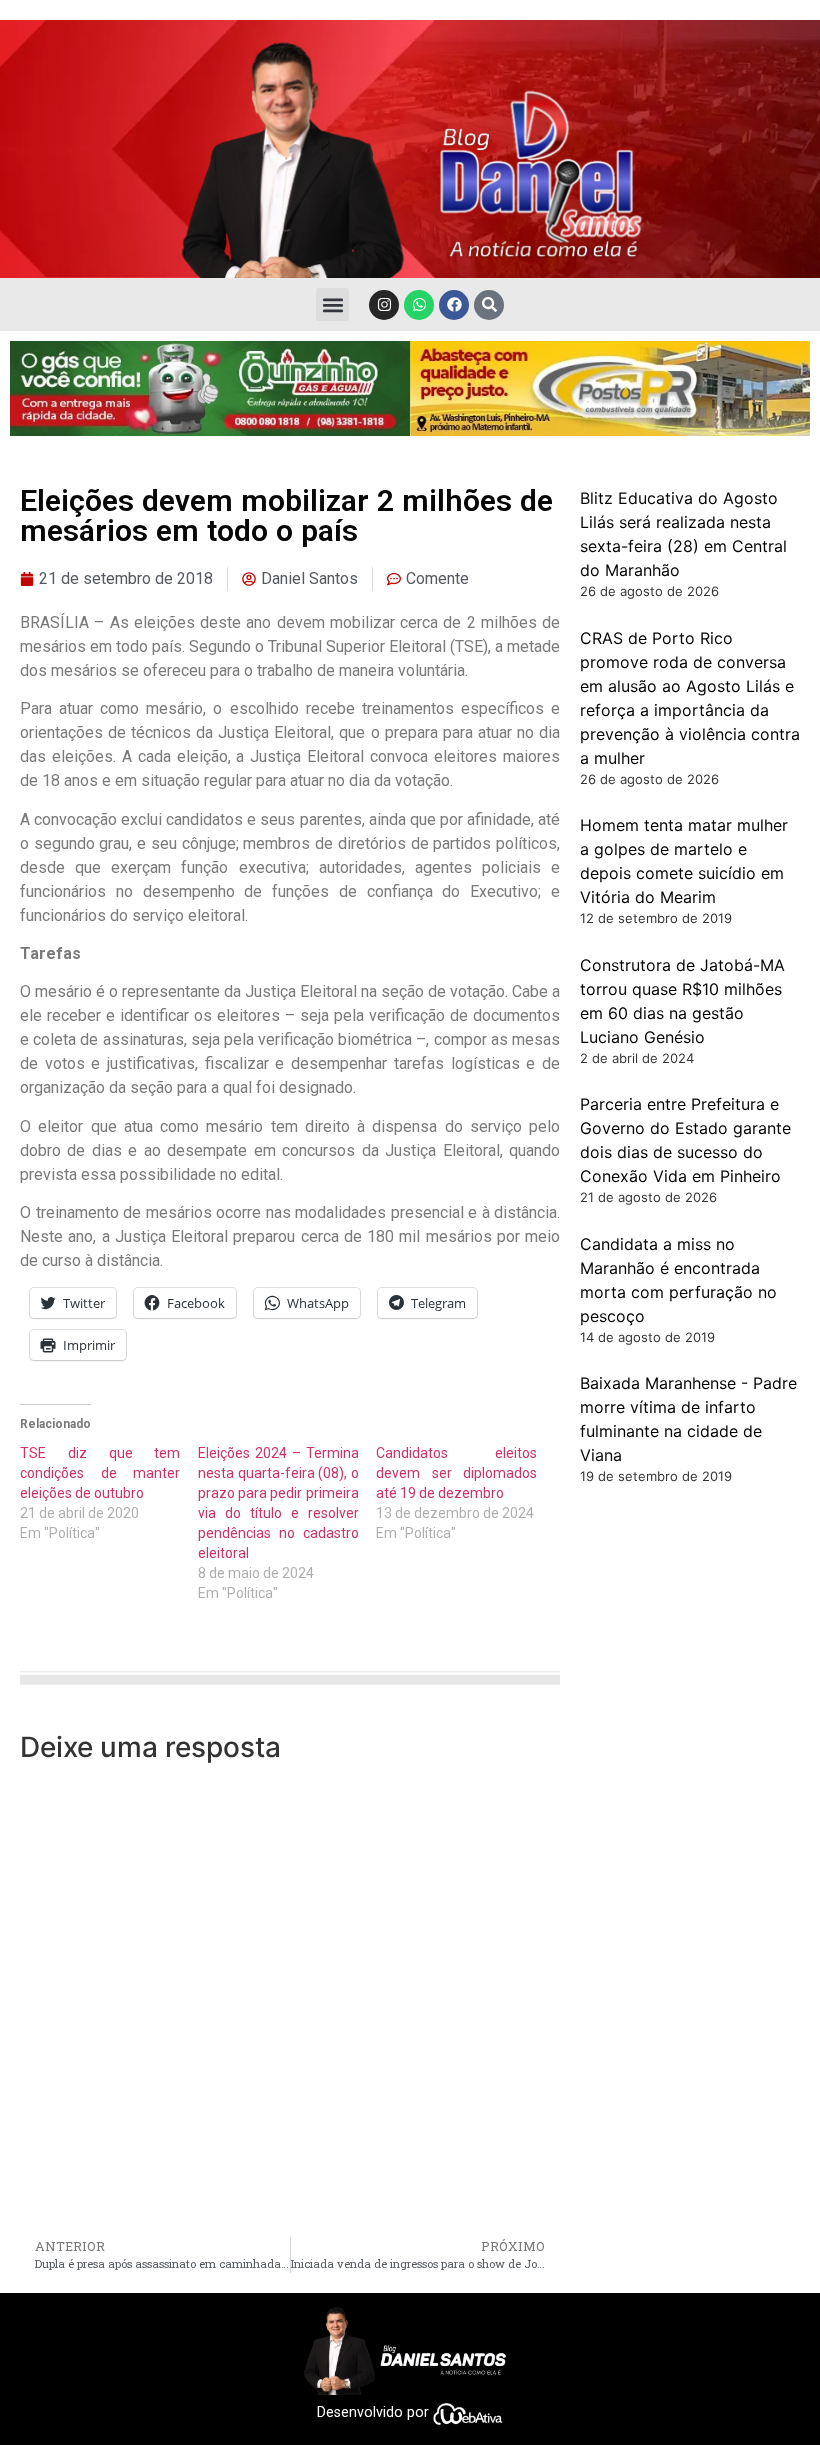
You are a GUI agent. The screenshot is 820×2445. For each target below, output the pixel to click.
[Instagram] (384, 305)
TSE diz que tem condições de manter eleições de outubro (100, 1473)
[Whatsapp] (419, 305)
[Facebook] (454, 305)
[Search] (489, 305)
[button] (332, 304)
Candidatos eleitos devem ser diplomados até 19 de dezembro (456, 1473)
